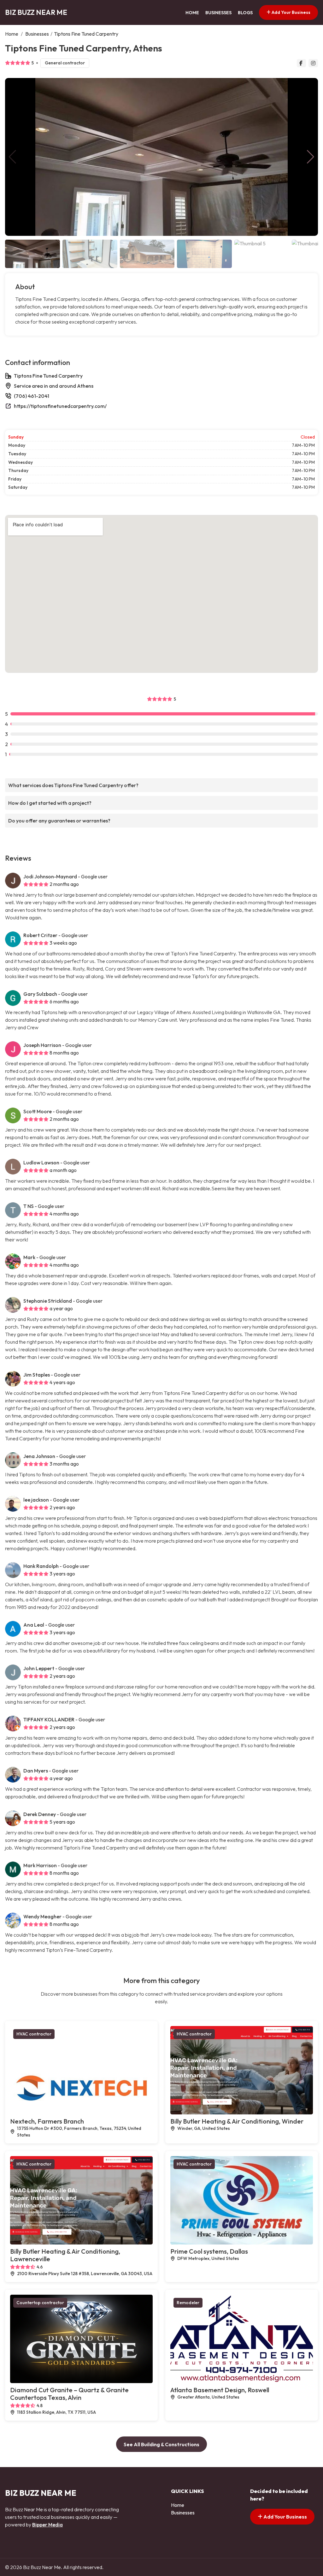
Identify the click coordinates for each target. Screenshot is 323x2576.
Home (192, 13)
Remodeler (188, 2303)
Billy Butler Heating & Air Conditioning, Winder (237, 2121)
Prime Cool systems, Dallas (209, 2251)
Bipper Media (47, 2525)
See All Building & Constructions (161, 2444)
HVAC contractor (34, 2034)
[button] (311, 157)
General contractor (65, 63)
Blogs (245, 13)
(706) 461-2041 (32, 396)
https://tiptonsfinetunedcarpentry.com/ (60, 406)
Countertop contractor (40, 2303)
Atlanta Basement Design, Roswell (220, 2390)
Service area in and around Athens (54, 386)
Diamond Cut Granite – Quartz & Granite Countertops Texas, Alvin (69, 2394)
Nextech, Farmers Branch (47, 2121)
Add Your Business (291, 12)
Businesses (218, 13)
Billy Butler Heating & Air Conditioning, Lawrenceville (65, 2255)
